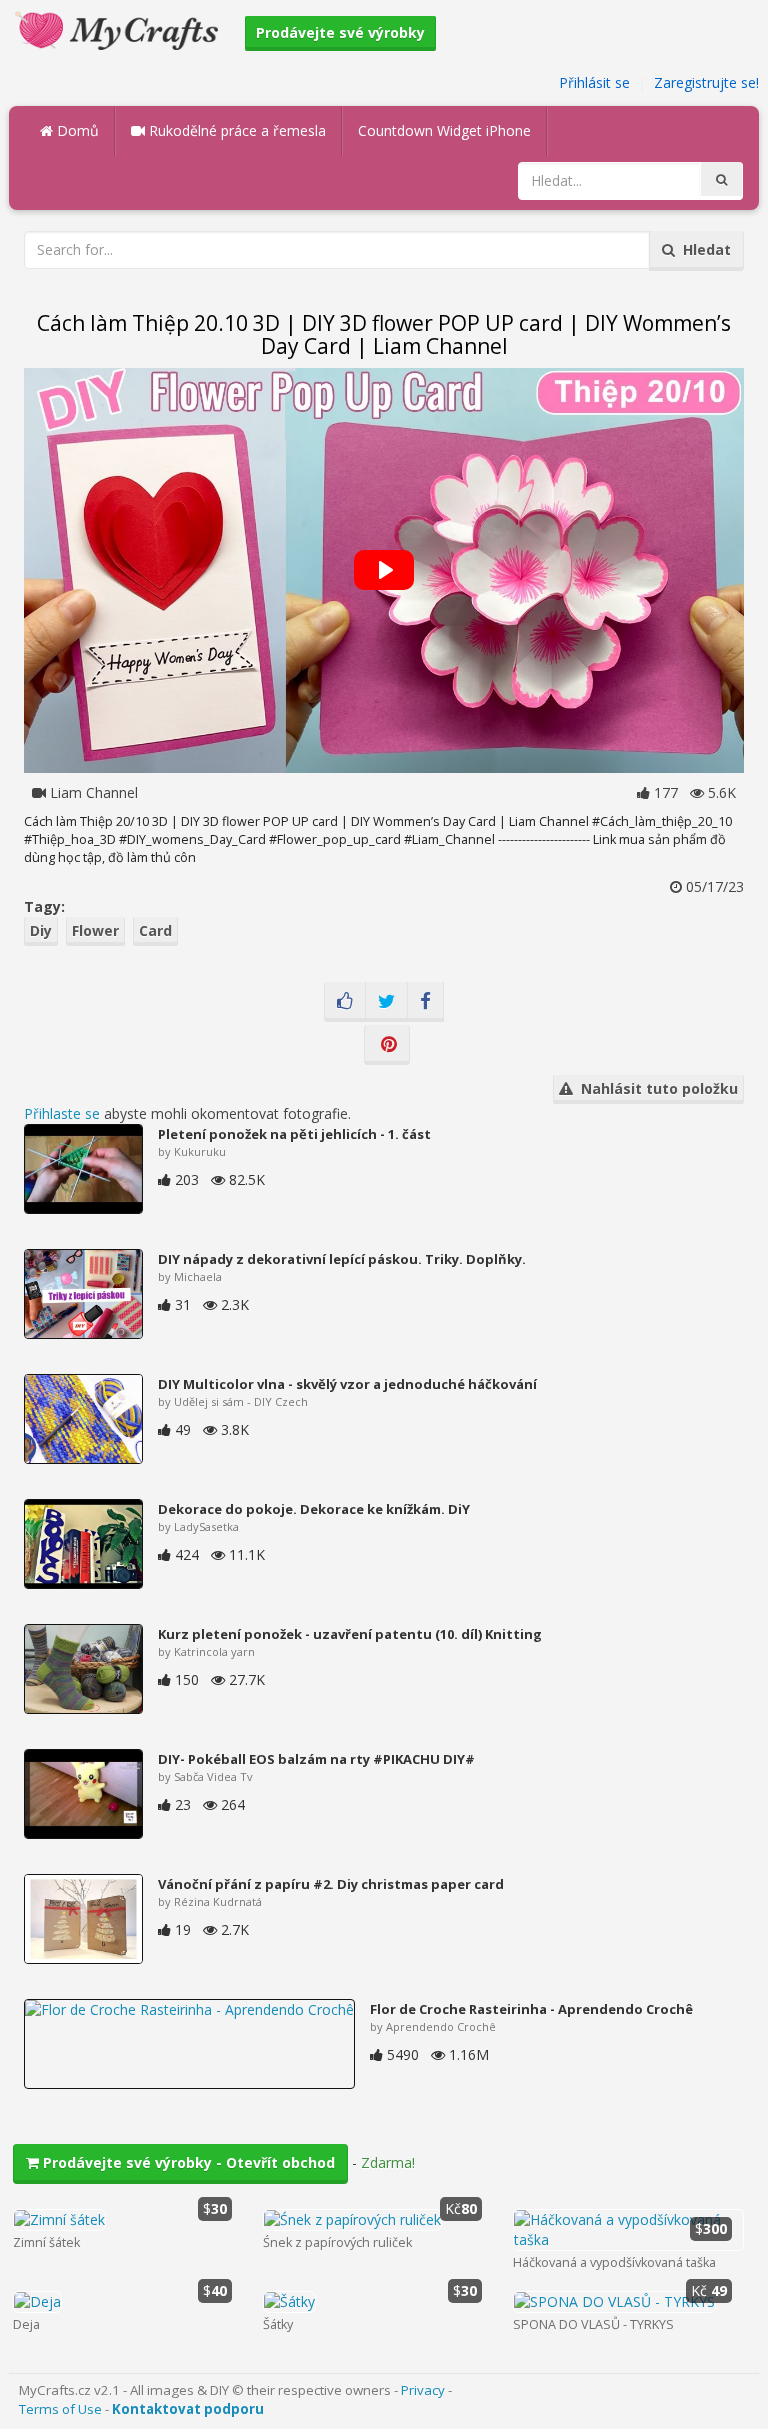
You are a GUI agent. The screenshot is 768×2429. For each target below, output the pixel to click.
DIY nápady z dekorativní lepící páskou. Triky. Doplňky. (342, 1259)
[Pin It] (387, 1045)
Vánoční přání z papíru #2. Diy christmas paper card (331, 1884)
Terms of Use (60, 2409)
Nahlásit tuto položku (655, 1088)
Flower (95, 930)
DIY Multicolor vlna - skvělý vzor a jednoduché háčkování (347, 1384)
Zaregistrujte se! (706, 82)
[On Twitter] (386, 1002)
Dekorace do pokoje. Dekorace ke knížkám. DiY (314, 1509)
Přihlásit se (594, 82)
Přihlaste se (62, 1113)
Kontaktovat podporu (188, 2409)
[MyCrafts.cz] (119, 28)
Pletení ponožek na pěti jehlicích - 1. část (294, 1134)
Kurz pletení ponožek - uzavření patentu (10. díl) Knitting (350, 1634)
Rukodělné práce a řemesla (235, 130)
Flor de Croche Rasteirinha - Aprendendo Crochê (531, 2009)
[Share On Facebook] (425, 1002)
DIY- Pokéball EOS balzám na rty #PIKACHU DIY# (316, 1759)
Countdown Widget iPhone (444, 130)
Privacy (423, 2390)
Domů (76, 130)
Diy (41, 930)
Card (155, 930)
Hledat (703, 249)
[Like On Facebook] (345, 1002)
